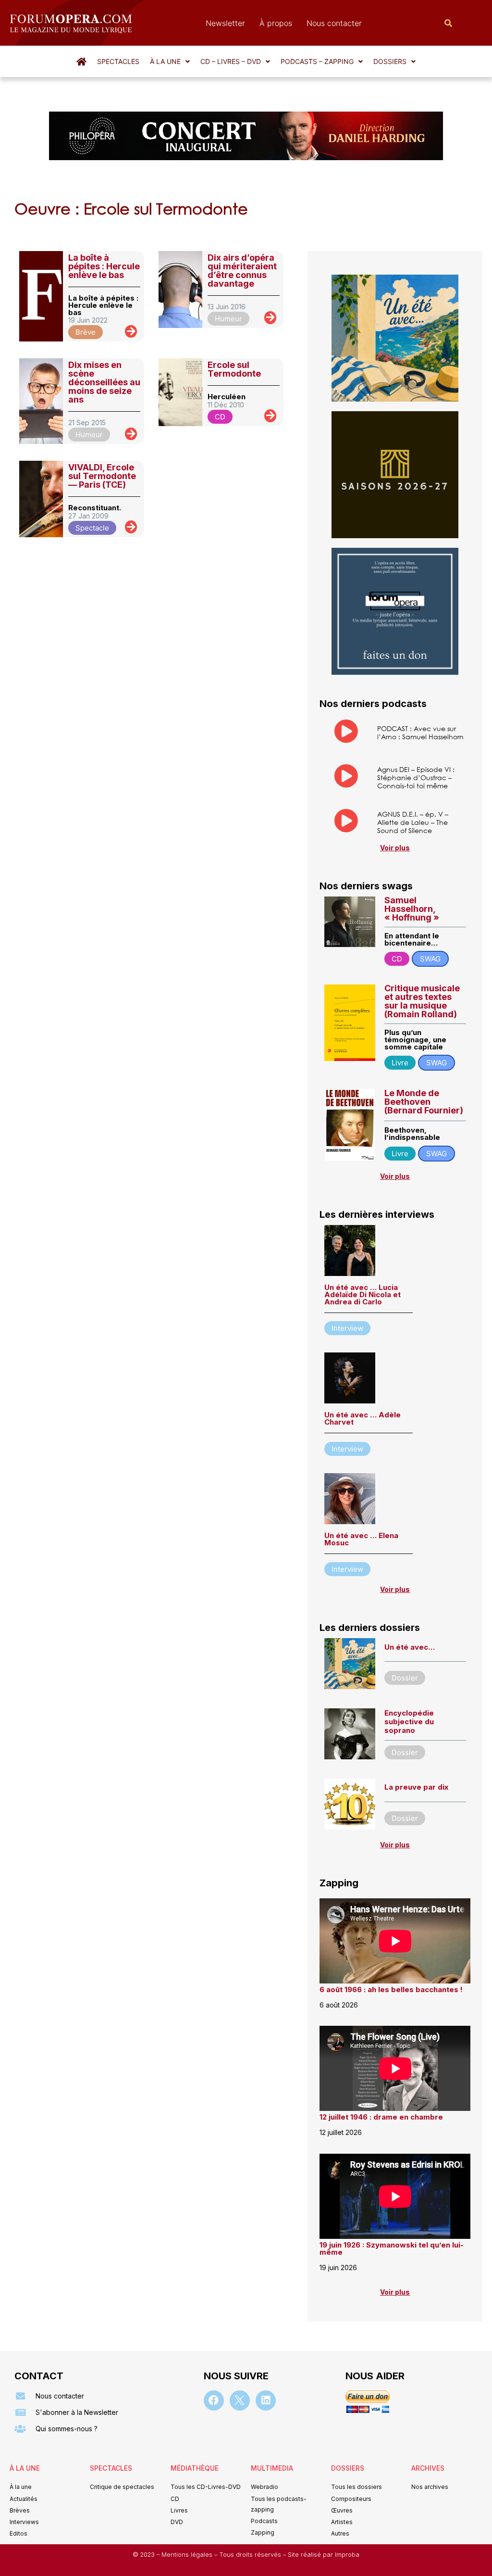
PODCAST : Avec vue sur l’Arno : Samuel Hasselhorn (420, 732)
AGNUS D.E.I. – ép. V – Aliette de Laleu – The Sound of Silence (413, 822)
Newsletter (225, 23)
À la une (165, 61)
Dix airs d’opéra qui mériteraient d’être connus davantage (242, 271)
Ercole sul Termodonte (234, 369)
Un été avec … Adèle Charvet (363, 1418)
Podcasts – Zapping (317, 61)
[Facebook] (214, 2400)
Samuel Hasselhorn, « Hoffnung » (412, 909)
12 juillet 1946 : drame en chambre (381, 2117)
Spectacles (118, 61)
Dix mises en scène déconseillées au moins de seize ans (104, 382)
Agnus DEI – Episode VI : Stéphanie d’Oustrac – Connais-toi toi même (416, 777)
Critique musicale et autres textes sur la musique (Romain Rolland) (422, 1001)
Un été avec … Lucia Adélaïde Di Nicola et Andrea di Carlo (363, 1294)
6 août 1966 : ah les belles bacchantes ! (391, 1989)
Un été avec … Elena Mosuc (361, 1539)
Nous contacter (334, 23)
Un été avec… (410, 1647)
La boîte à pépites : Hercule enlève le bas (104, 266)
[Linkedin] (266, 2400)
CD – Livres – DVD (231, 61)
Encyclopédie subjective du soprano (409, 1722)
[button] (170, 62)
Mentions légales (188, 2555)
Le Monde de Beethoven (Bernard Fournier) (424, 1102)
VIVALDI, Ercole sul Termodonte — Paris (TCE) (102, 476)
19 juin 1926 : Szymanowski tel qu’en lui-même (392, 2248)
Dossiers (390, 61)
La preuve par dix (416, 1787)
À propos (276, 23)
